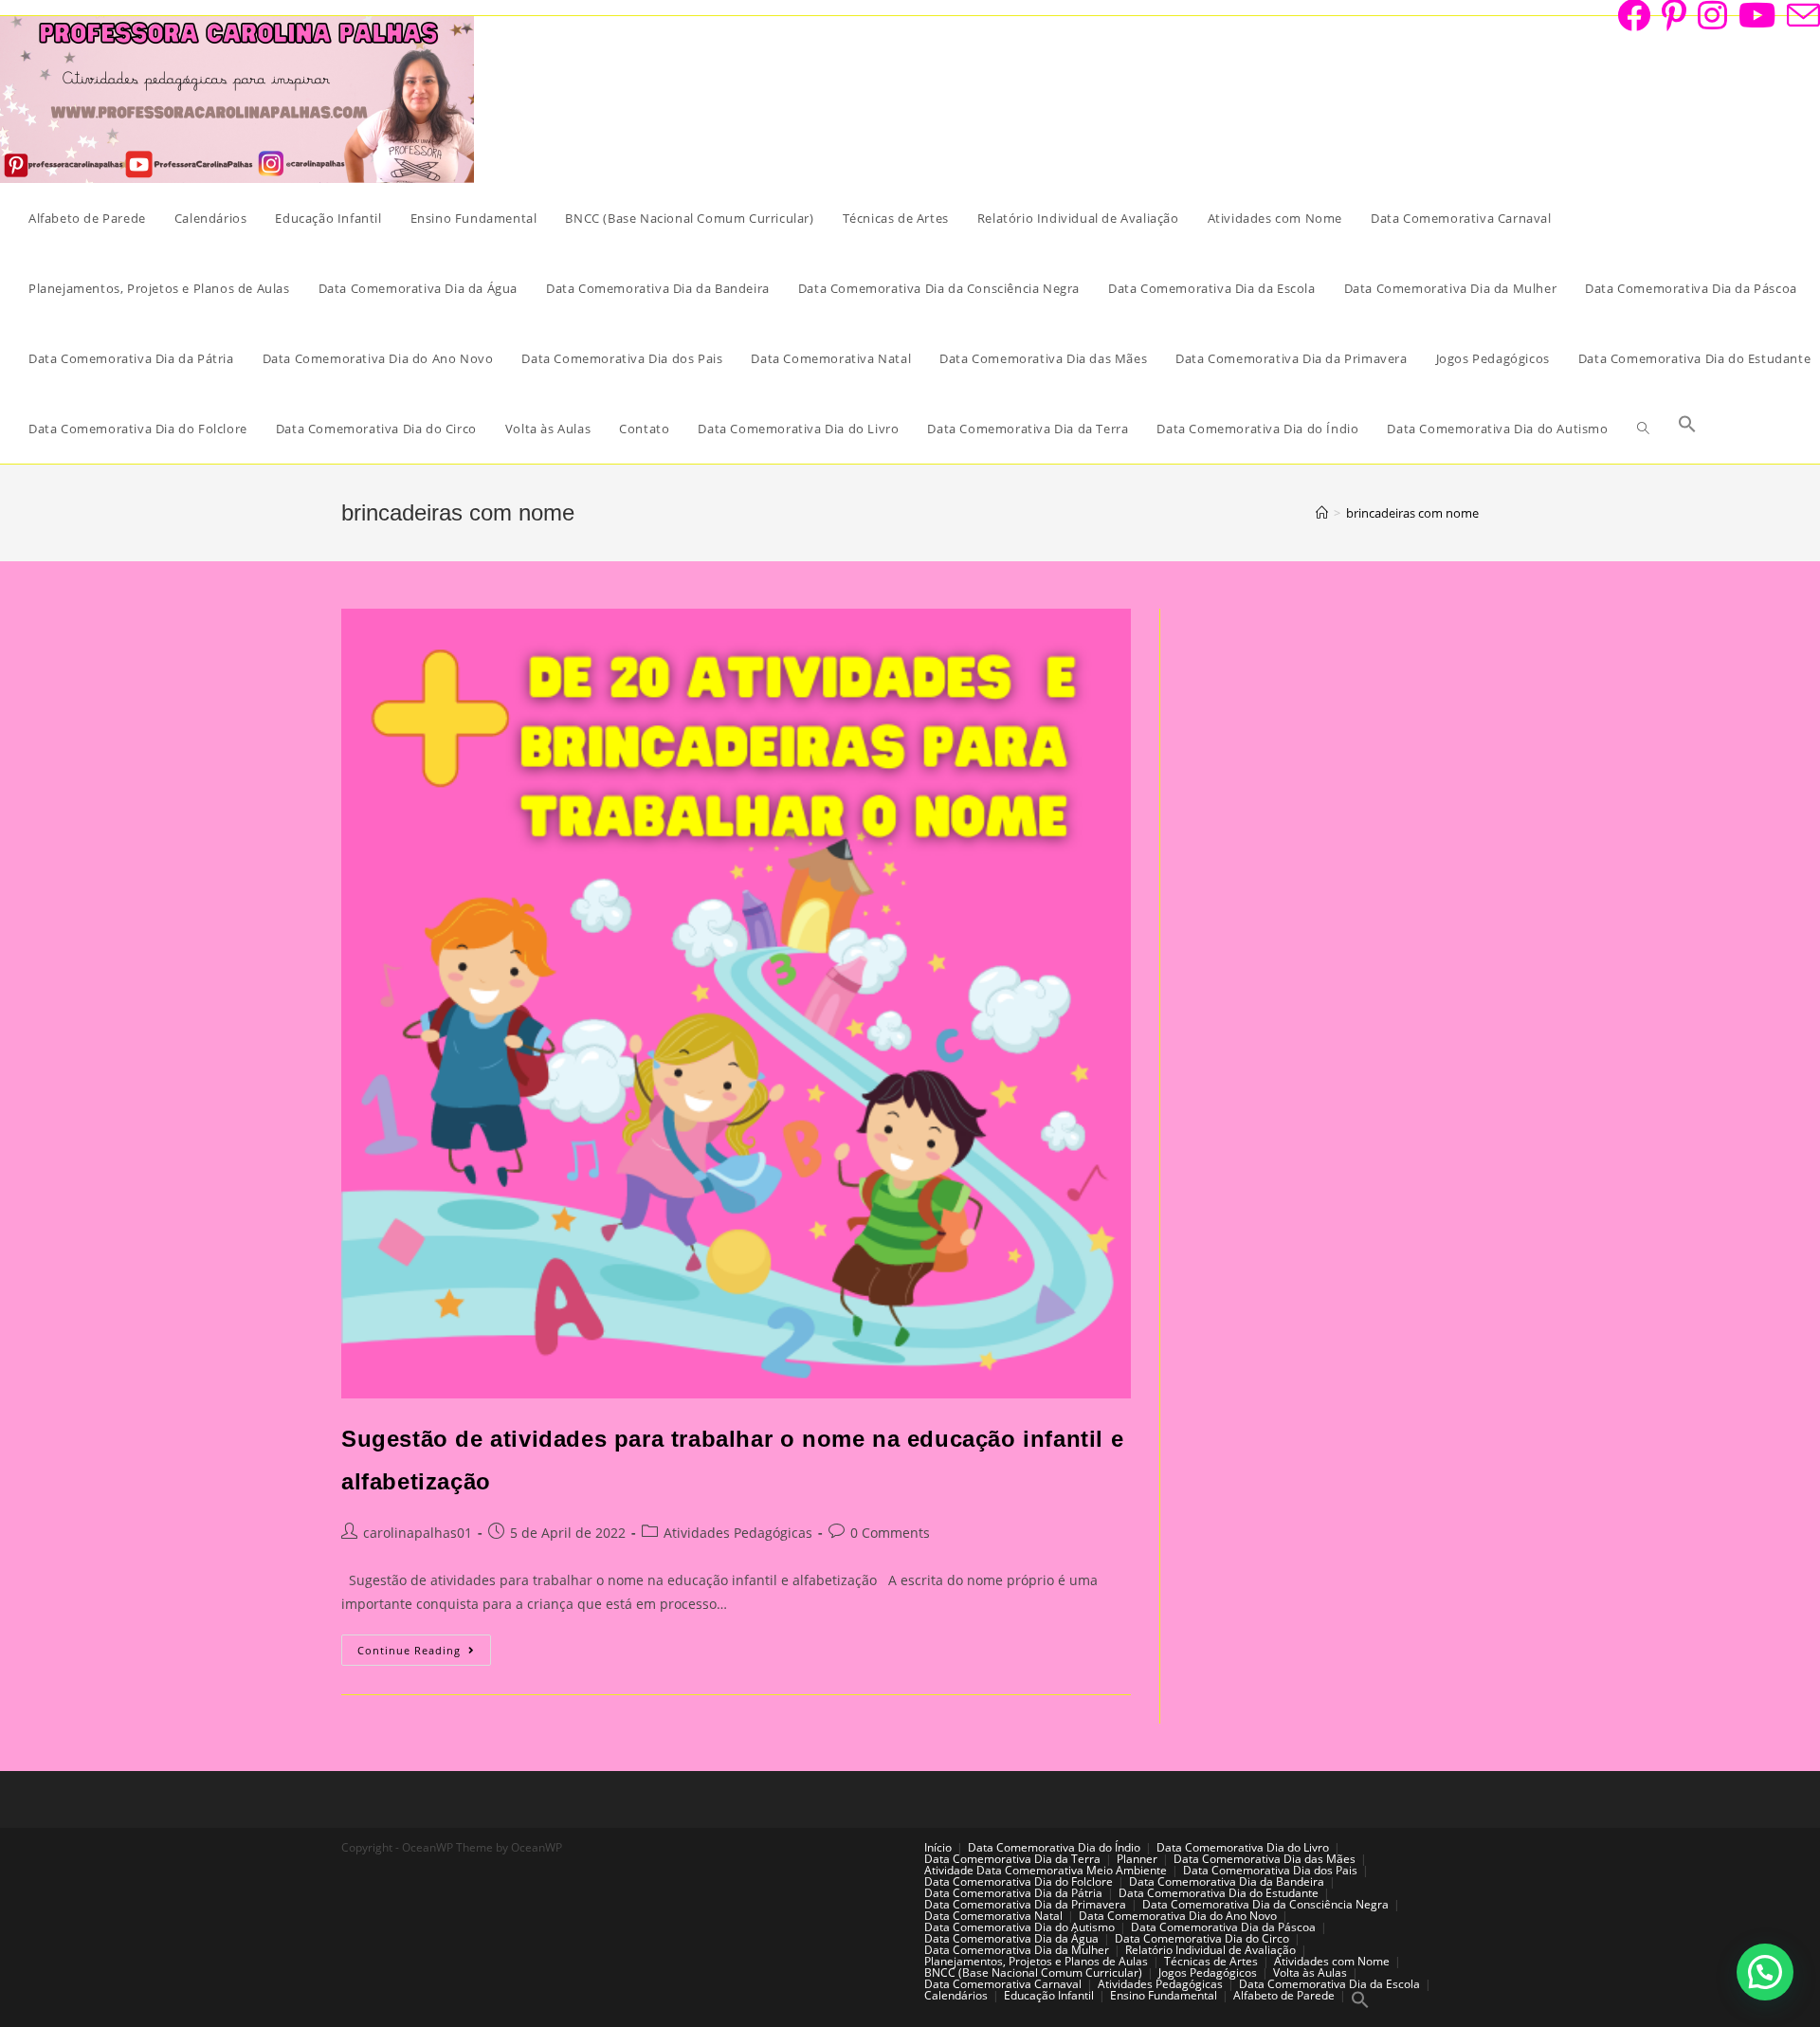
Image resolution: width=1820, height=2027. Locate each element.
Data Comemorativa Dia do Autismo (1019, 1927)
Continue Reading (424, 1653)
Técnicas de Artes (1211, 1961)
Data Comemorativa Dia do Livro (1243, 1847)
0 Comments (890, 1533)
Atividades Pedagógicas (738, 1533)
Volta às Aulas (1310, 1972)
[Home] (1322, 513)
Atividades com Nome (1332, 1961)
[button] (1765, 1972)
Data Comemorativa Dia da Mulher (1017, 1950)
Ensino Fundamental (1164, 1995)
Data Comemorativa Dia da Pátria (1013, 1893)
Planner (1137, 1859)
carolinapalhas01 (418, 1533)
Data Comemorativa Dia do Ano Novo (1178, 1916)
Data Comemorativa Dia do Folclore (1019, 1881)
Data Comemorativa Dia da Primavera (1025, 1904)
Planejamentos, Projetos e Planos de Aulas (1036, 1961)
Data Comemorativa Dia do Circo (1202, 1938)
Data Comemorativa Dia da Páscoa (1223, 1927)
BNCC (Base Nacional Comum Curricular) (1033, 1972)
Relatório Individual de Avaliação (1210, 1950)
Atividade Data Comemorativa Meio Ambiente (1046, 1870)
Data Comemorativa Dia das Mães (1265, 1859)
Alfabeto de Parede (1284, 1995)
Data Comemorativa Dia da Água (1011, 1938)
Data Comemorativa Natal (993, 1916)
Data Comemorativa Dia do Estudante (1219, 1893)
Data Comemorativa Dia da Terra (1012, 1859)
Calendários (956, 1995)
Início (938, 1847)
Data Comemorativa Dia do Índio (1054, 1847)
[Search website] (1643, 429)
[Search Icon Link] (1687, 429)
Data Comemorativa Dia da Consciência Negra (1265, 1904)
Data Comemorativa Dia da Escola (1329, 1984)
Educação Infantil (1049, 1995)
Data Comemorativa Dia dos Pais (1270, 1870)
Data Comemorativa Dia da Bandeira (1227, 1881)
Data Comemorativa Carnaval (1003, 1984)
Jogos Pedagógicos (1208, 1972)
